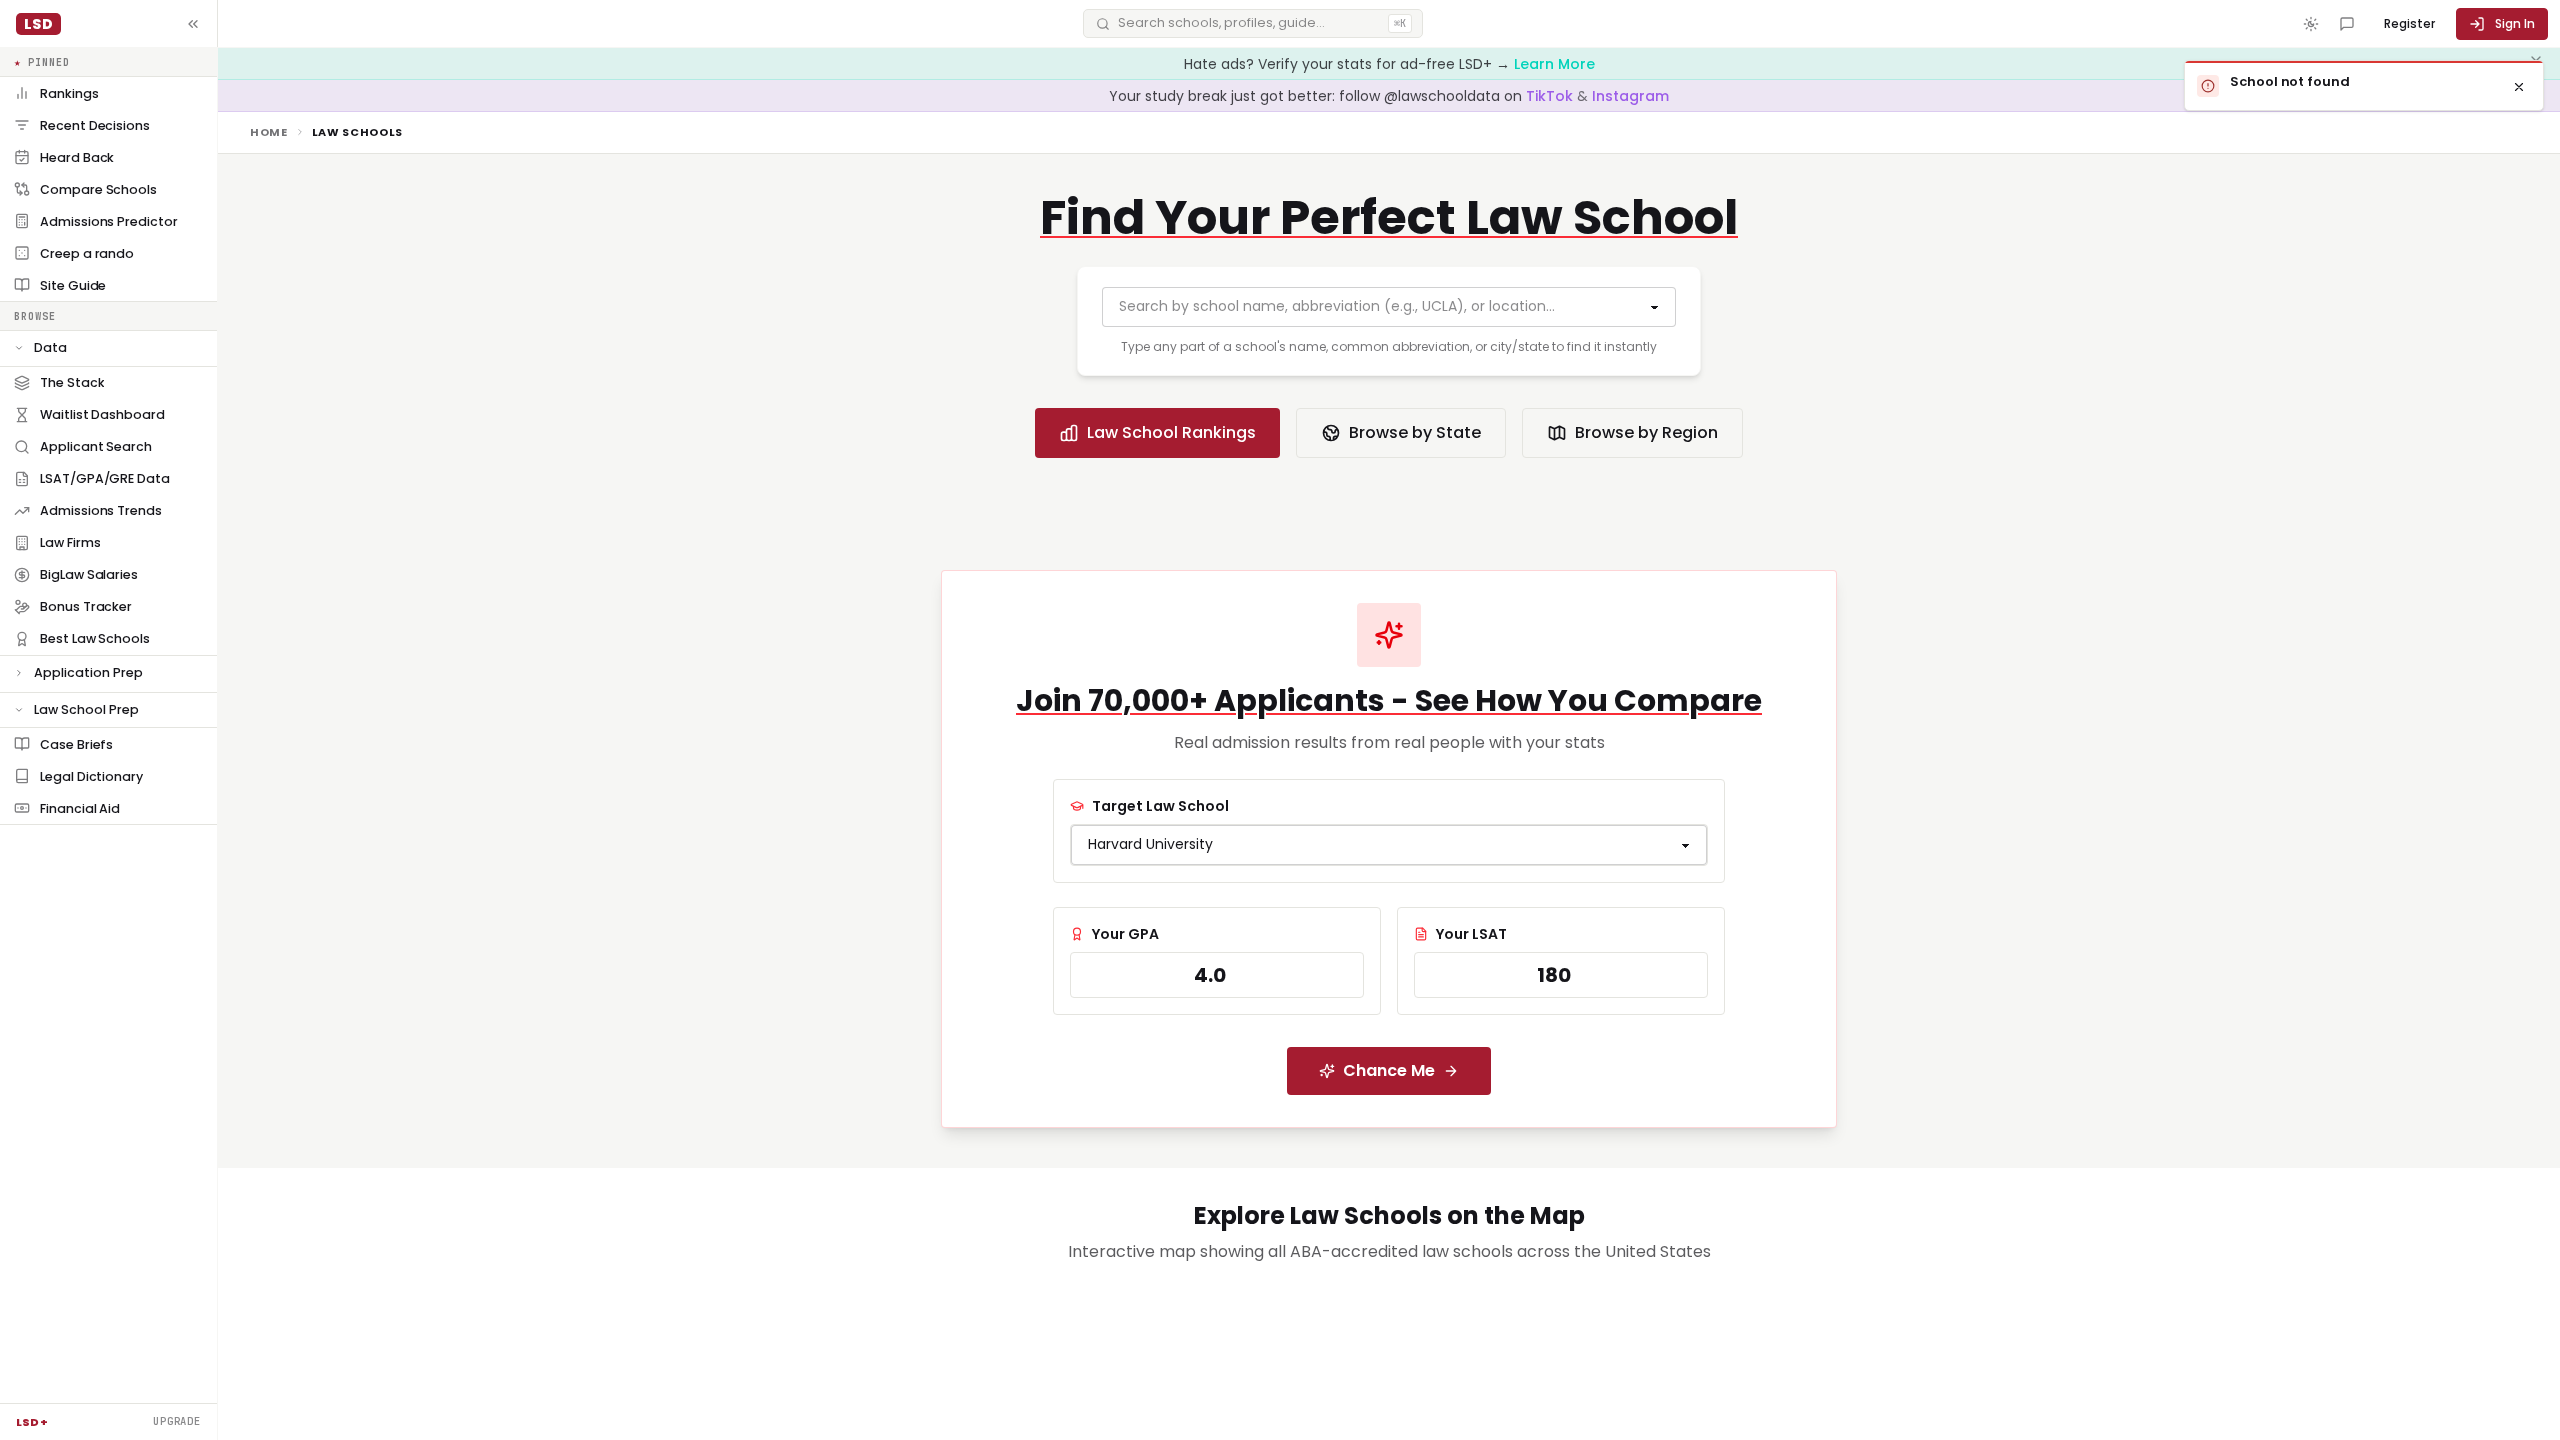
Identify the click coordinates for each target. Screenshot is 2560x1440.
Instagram (1630, 96)
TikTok (1551, 96)
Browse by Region (1646, 432)
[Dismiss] (2519, 87)
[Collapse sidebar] (193, 24)
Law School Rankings (1171, 432)
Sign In (2515, 23)
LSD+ (32, 1422)
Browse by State (1415, 432)
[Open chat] (2347, 24)
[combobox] (1389, 307)
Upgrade (177, 1421)
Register (2409, 23)
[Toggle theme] (2311, 24)
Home (269, 132)
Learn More (1554, 64)
